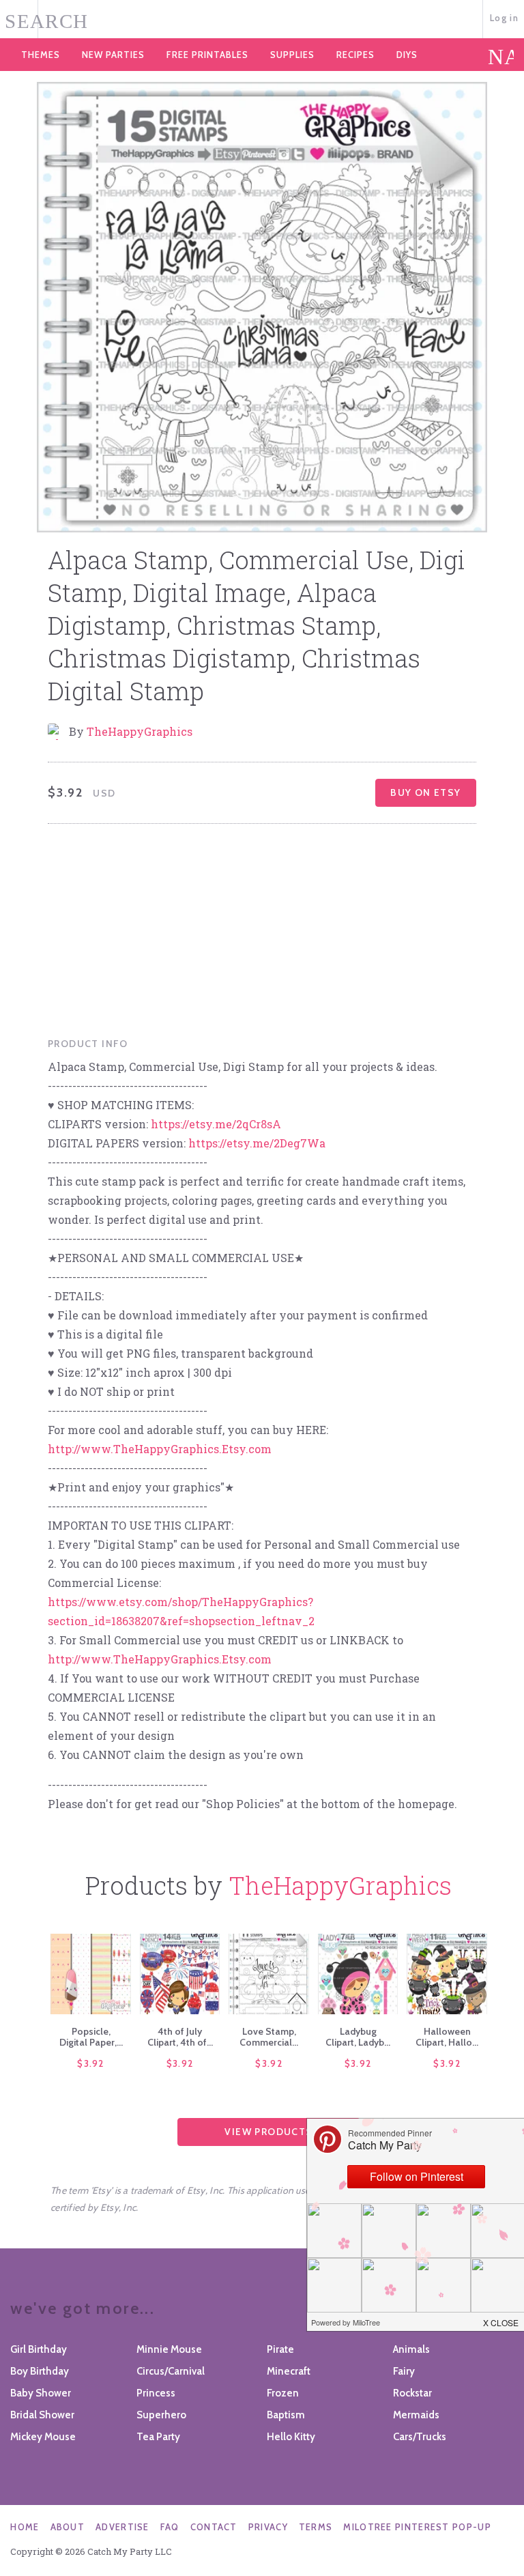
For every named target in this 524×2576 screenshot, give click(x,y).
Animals (411, 2349)
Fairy (404, 2371)
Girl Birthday (39, 2349)
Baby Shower (41, 2393)
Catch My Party (262, 20)
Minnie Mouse (169, 2349)
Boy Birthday (40, 2371)
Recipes (355, 55)
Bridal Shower (42, 2415)
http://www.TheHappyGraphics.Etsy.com (160, 1449)
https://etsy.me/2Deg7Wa (257, 1143)
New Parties (113, 55)
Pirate (280, 2349)
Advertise (122, 2527)
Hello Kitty (291, 2437)
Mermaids (416, 2415)
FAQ (170, 2527)
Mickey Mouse (43, 2437)
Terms (316, 2527)
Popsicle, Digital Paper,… (91, 2037)
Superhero (161, 2415)
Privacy (268, 2527)
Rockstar (412, 2393)
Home (25, 2527)
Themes (41, 55)
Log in (504, 18)
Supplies (292, 55)
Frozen (283, 2393)
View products (268, 2132)
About (68, 2527)
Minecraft (289, 2371)
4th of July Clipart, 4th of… (180, 2037)
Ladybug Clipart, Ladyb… (358, 2037)
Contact (214, 2527)
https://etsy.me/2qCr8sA (216, 1124)
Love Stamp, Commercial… (269, 2037)
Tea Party (158, 2437)
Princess (156, 2393)
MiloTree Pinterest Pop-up (417, 2527)
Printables (207, 55)
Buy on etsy (425, 792)
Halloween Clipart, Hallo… (447, 2037)
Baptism (286, 2415)
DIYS (407, 55)
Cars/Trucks (420, 2437)
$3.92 (91, 2063)
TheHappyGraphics (140, 731)
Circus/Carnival (171, 2371)
